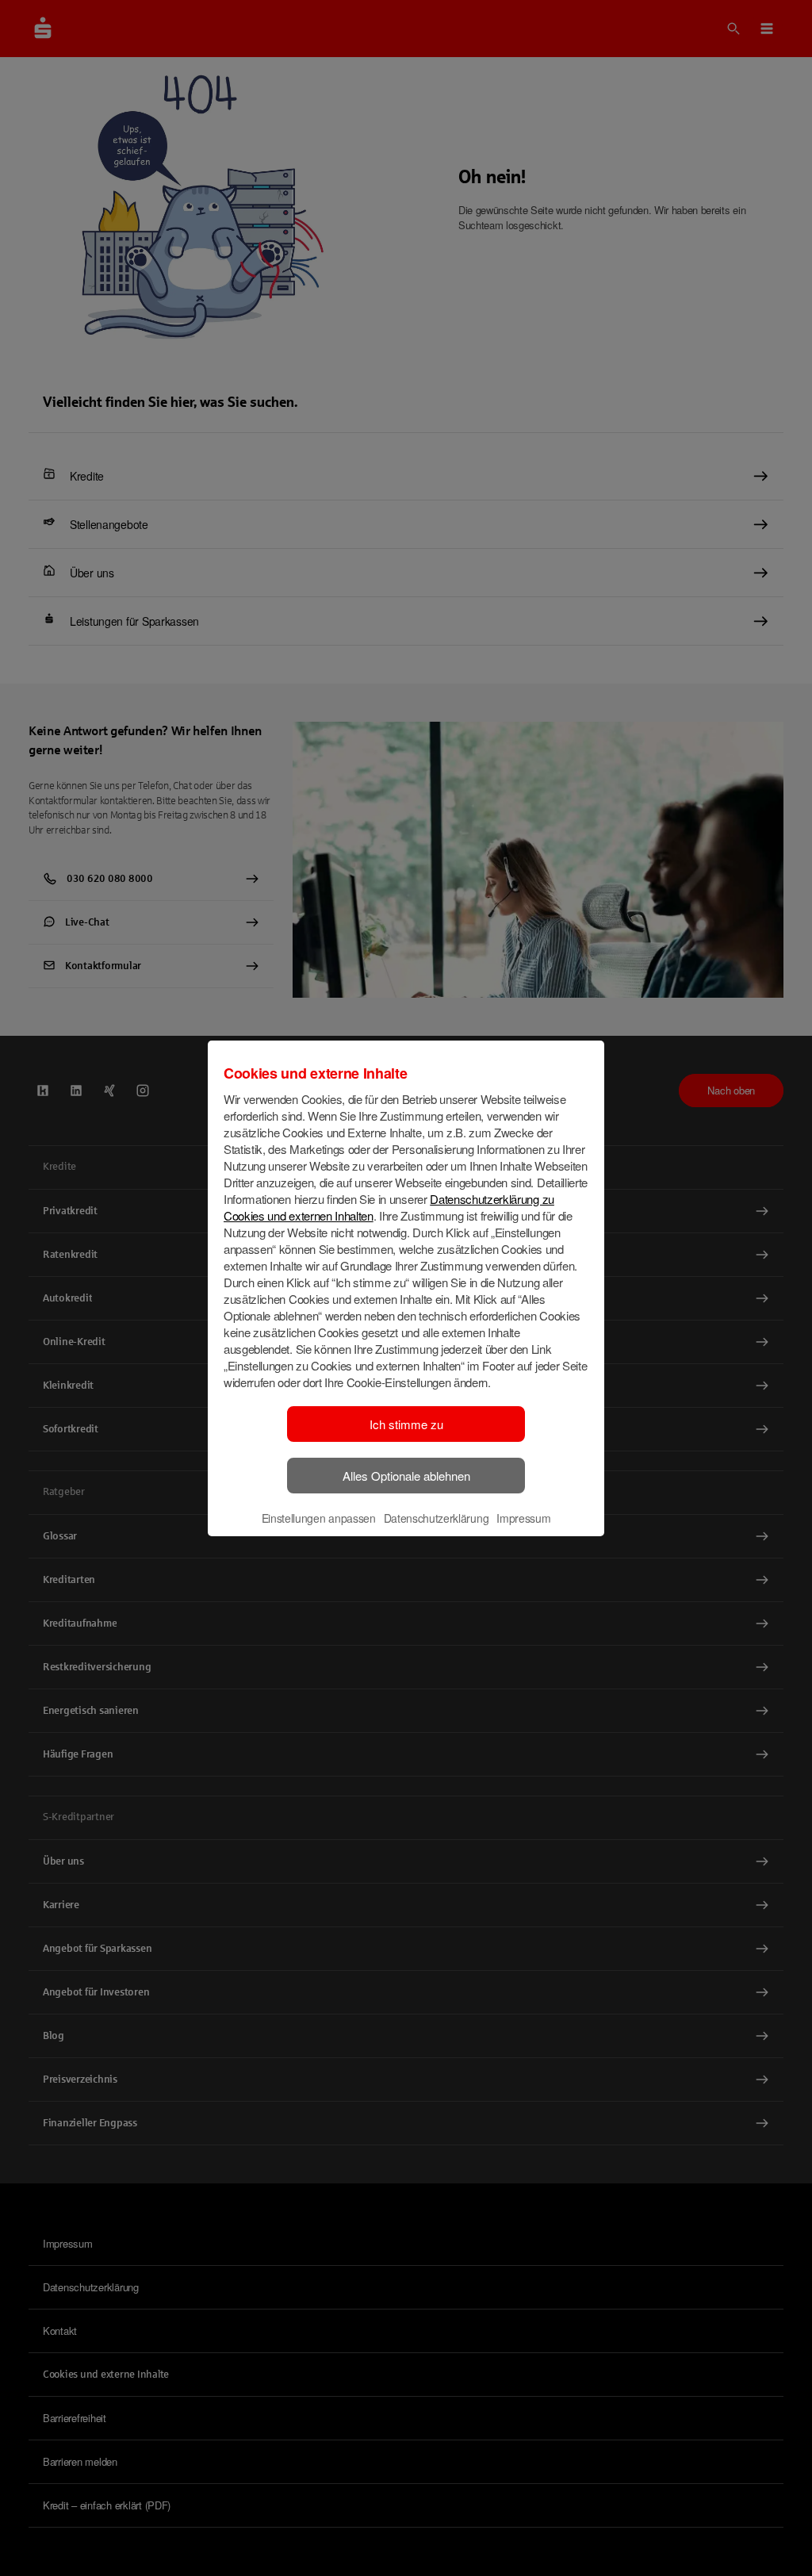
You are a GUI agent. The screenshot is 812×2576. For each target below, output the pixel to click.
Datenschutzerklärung (437, 1518)
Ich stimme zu (406, 1424)
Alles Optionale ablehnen (406, 1476)
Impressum (523, 1518)
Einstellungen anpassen (319, 1518)
